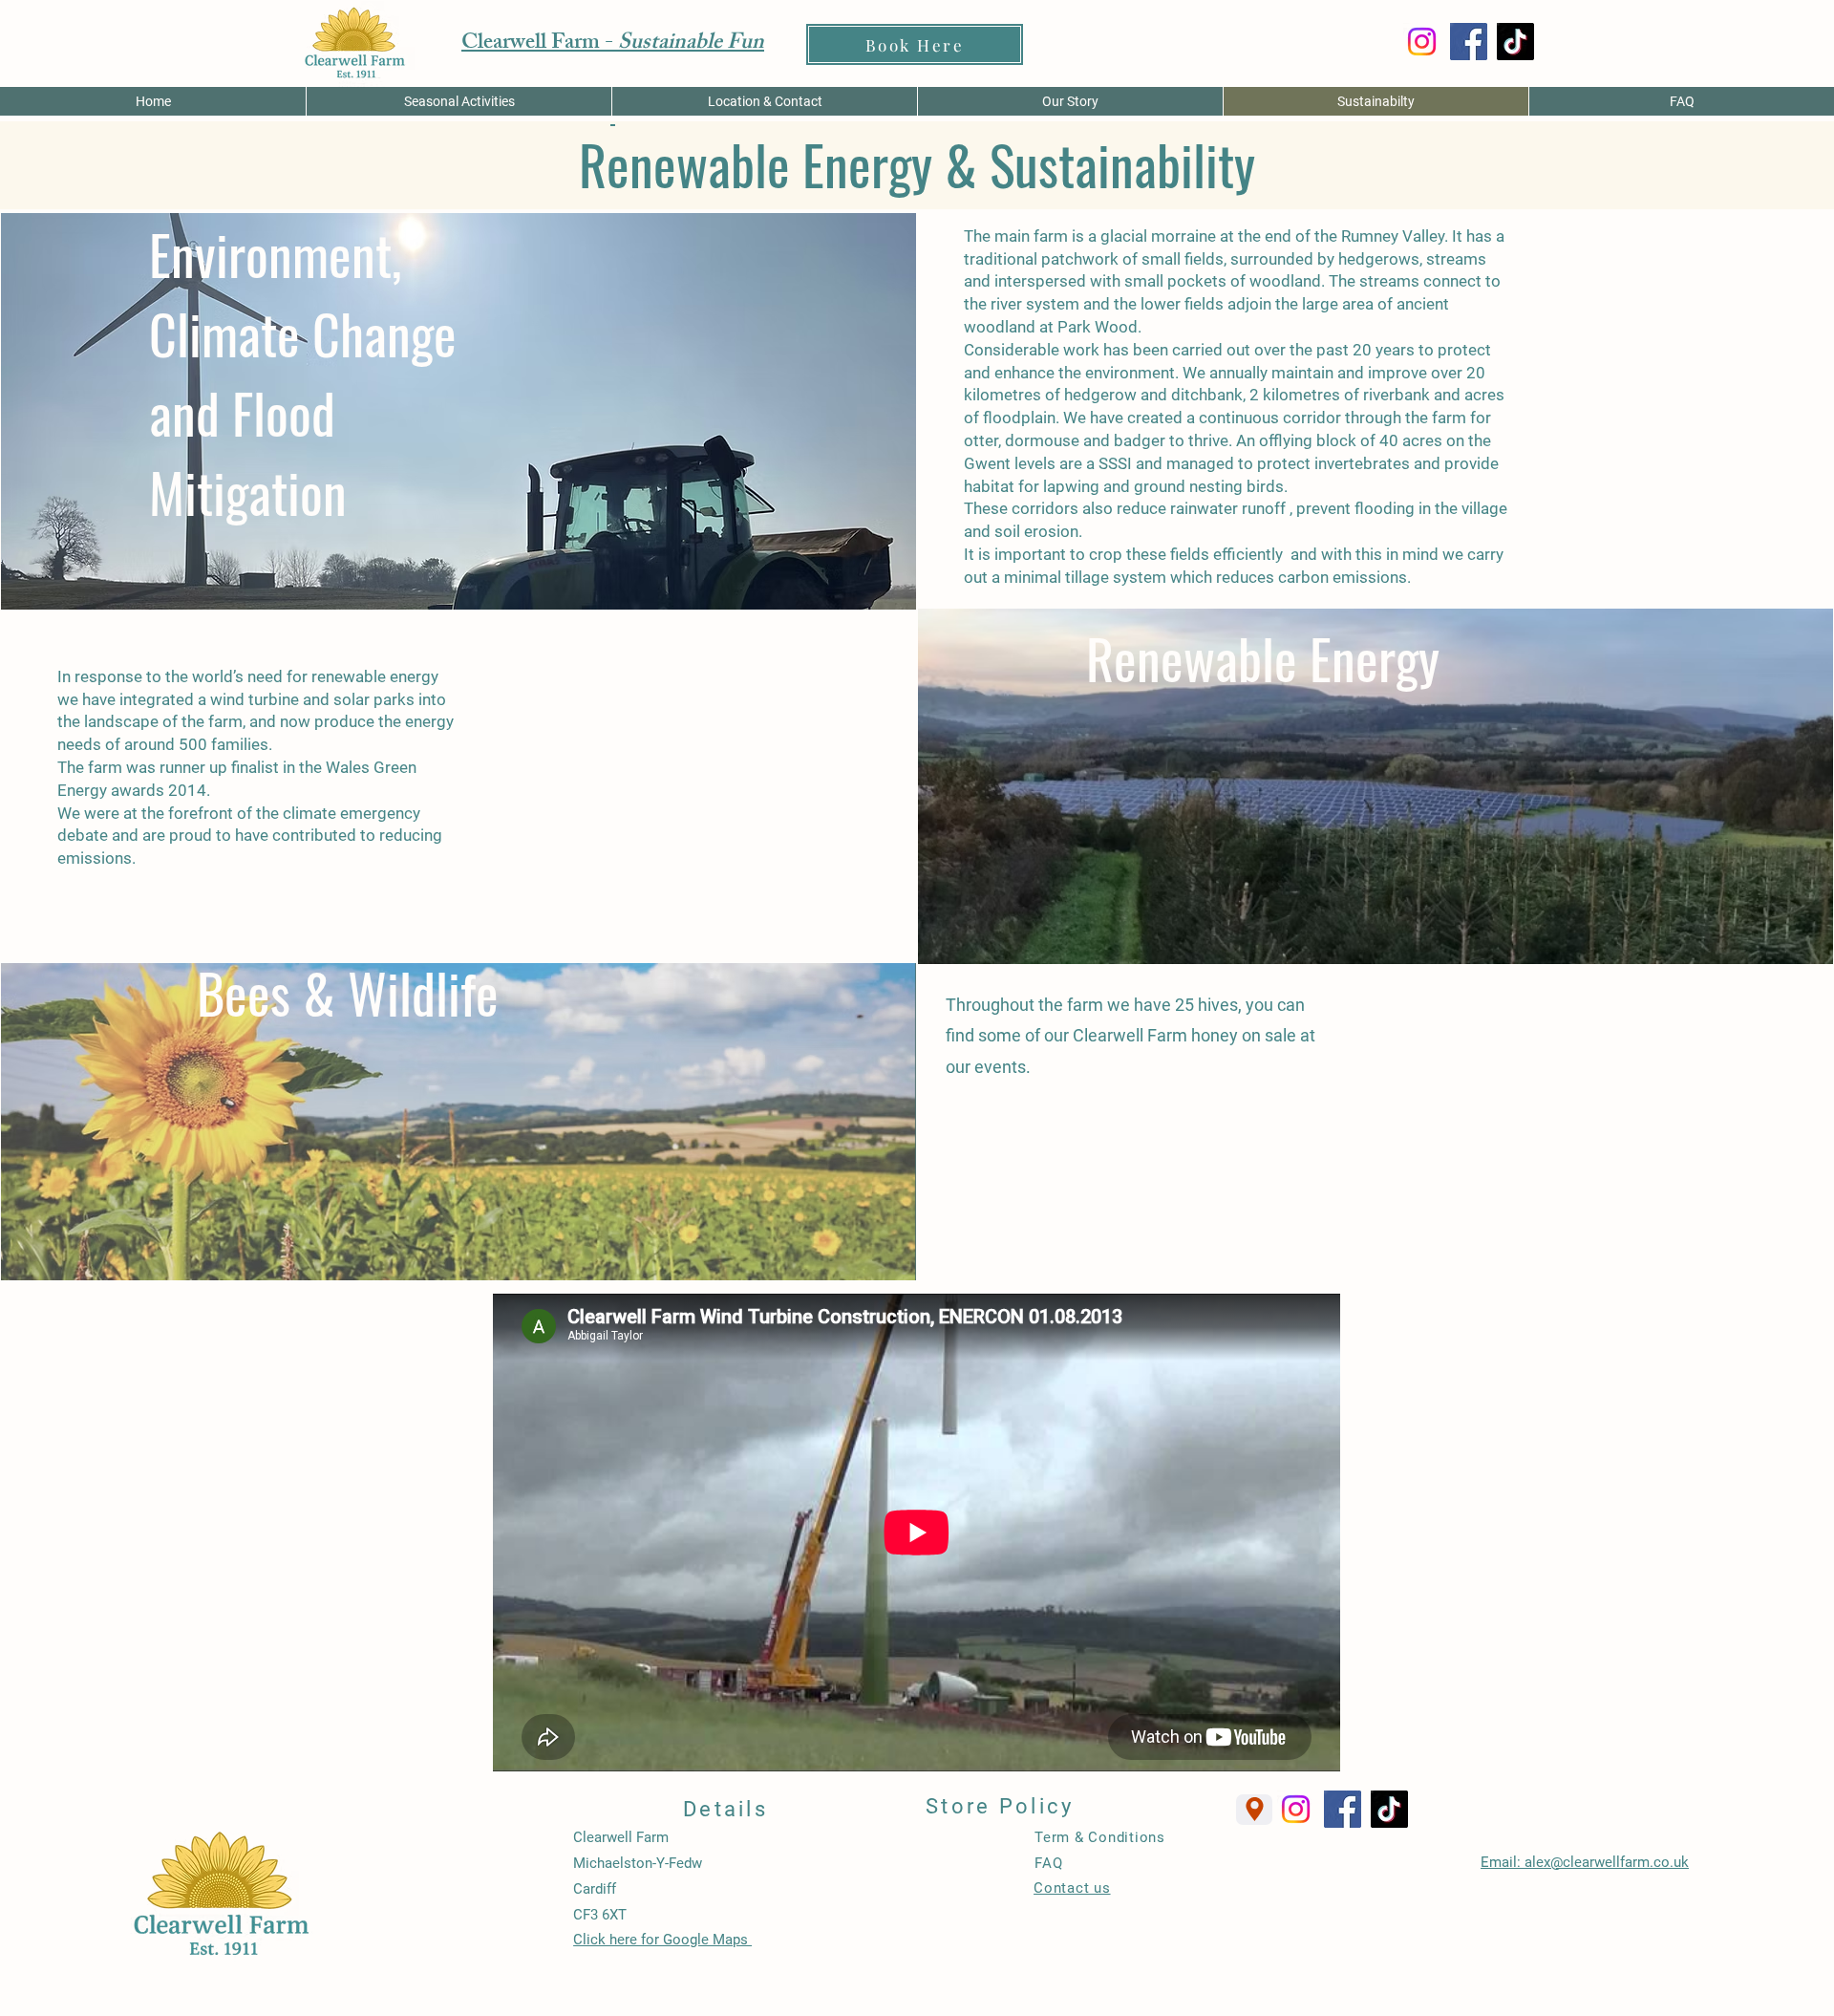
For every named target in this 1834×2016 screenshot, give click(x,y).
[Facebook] (1469, 42)
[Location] (1254, 1810)
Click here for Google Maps (662, 1940)
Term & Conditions (1100, 1837)
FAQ (1048, 1863)
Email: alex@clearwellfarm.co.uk (1585, 1862)
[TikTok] (1515, 42)
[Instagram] (1422, 42)
